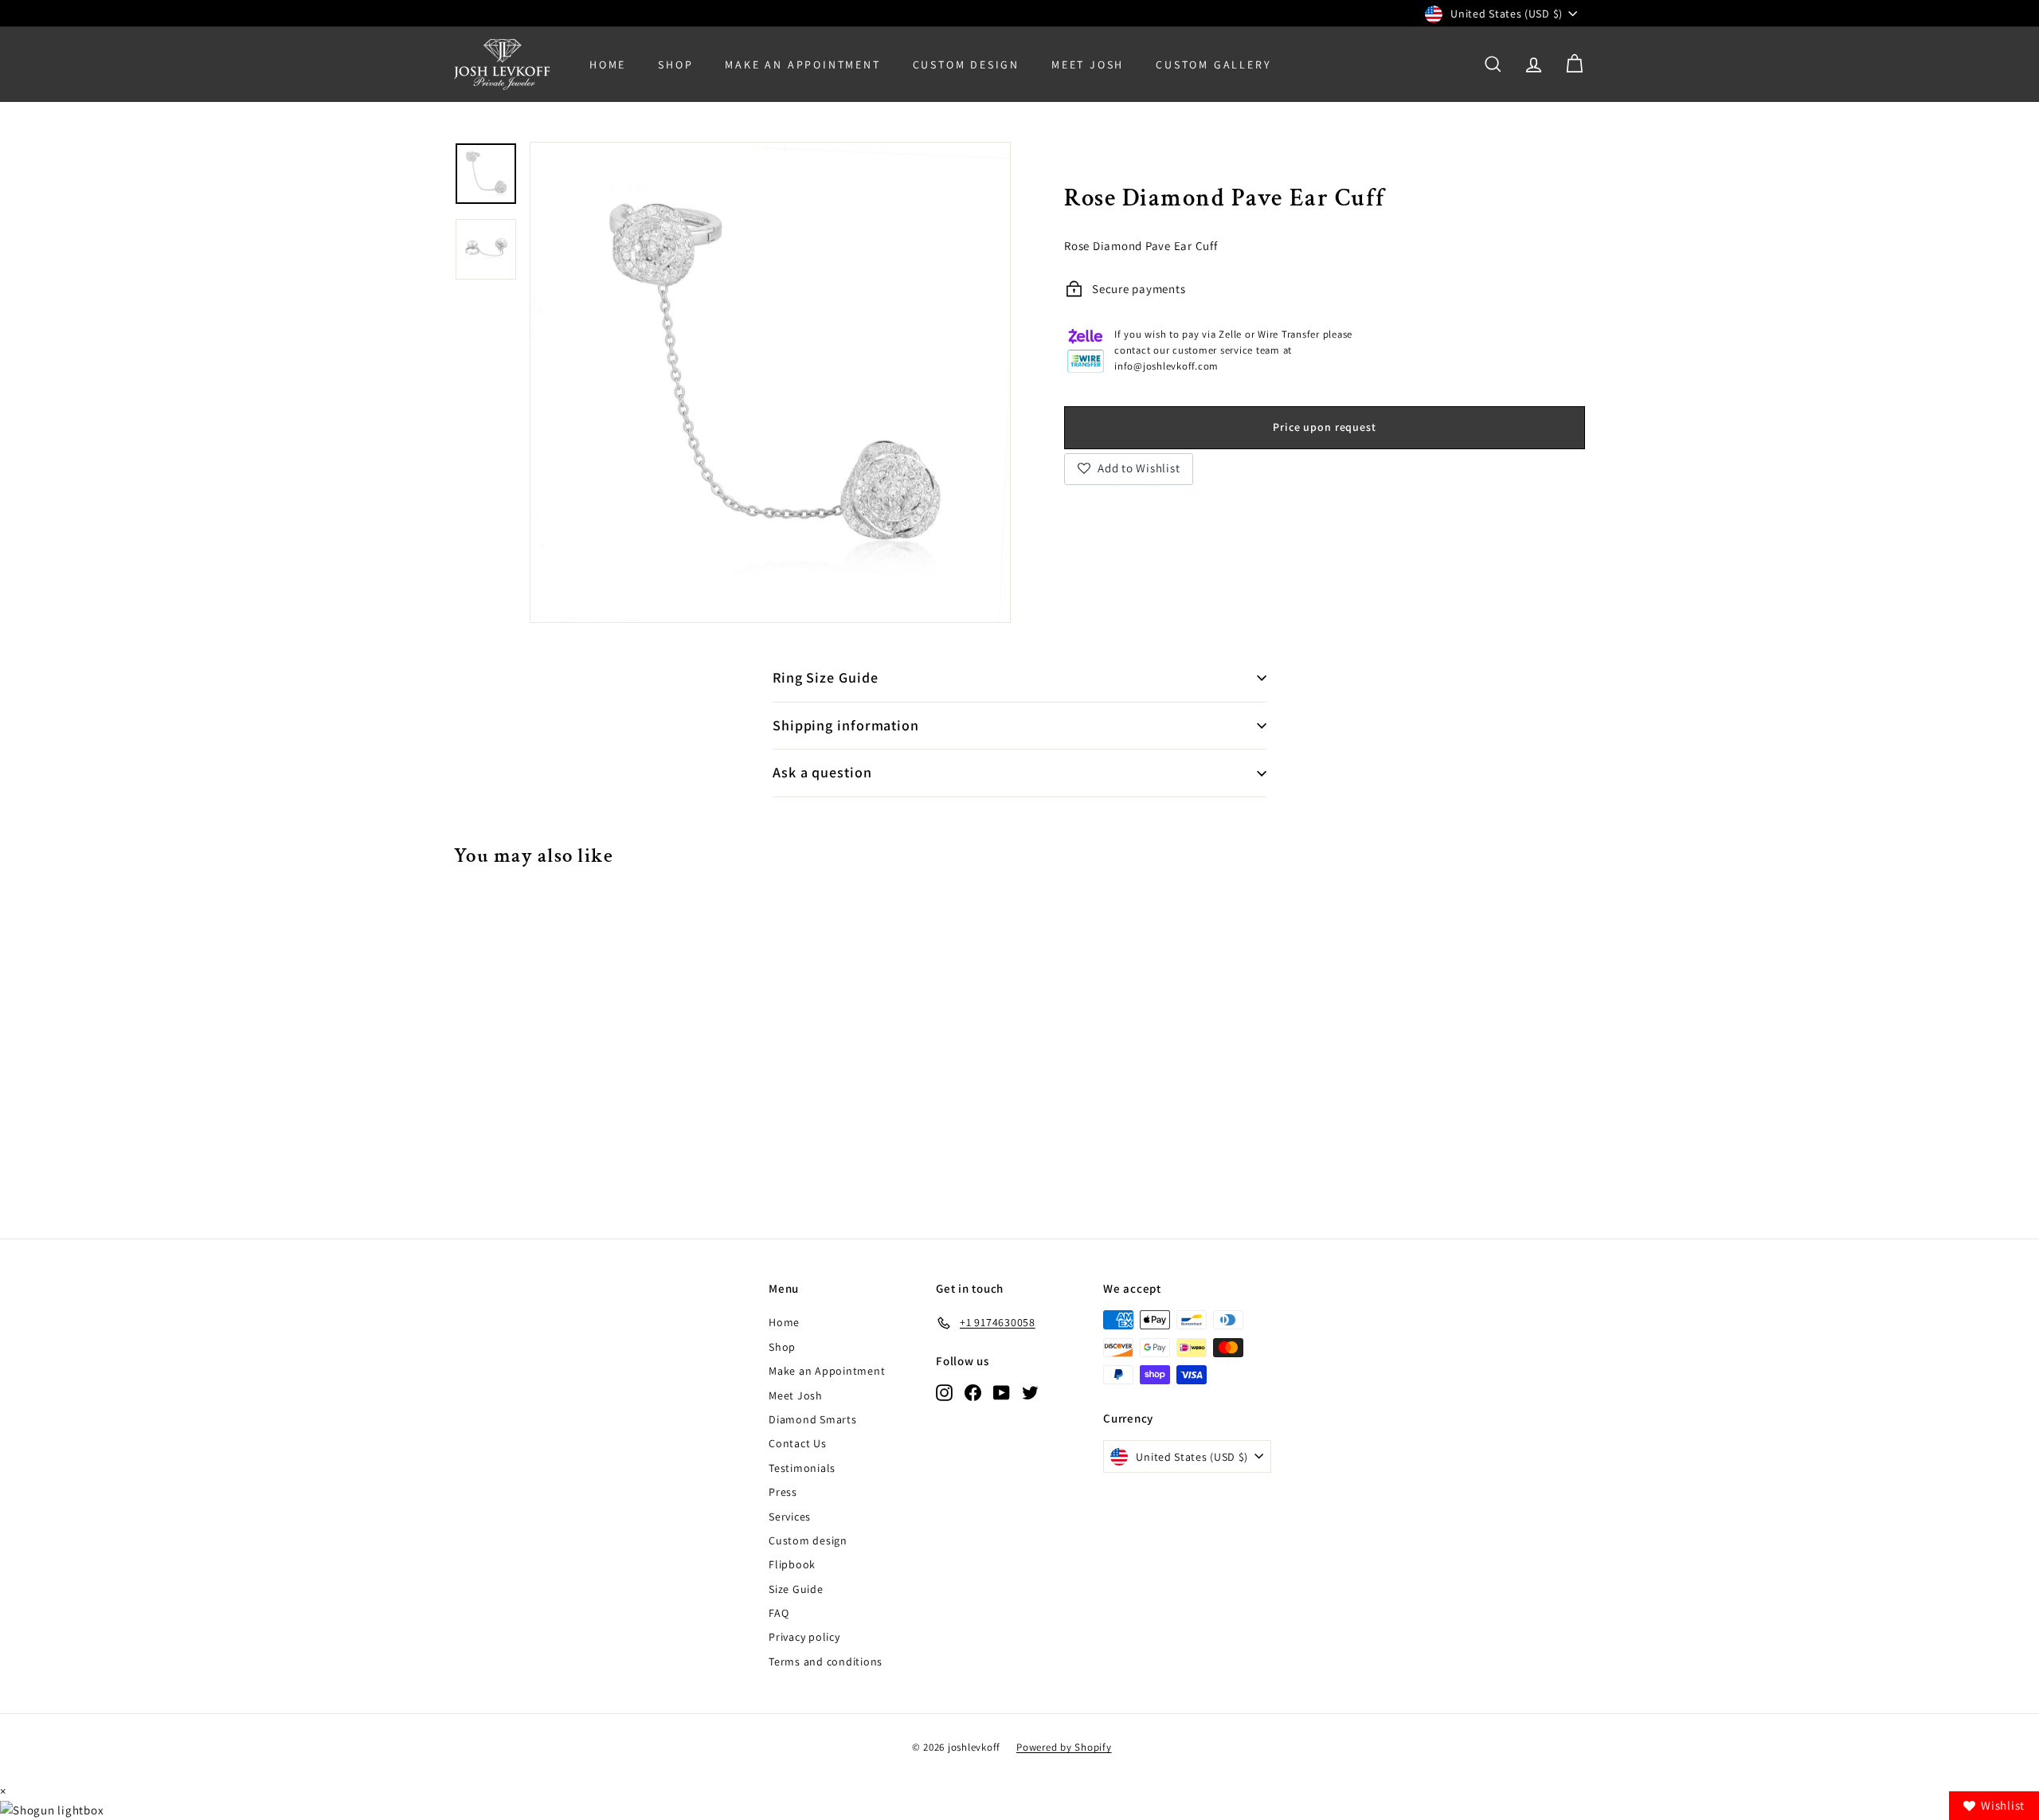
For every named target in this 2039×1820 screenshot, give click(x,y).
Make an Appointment (827, 1371)
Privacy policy (804, 1637)
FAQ (779, 1613)
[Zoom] (770, 382)
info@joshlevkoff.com (1166, 366)
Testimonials (802, 1468)
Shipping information (846, 725)
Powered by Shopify (1064, 1747)
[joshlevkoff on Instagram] (944, 1392)
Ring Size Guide (826, 677)
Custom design (808, 1540)
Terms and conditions (826, 1661)
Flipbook (792, 1564)
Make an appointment (802, 65)
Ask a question (822, 772)
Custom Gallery (1213, 65)
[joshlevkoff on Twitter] (1030, 1392)
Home (608, 65)
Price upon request (1324, 426)
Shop (675, 65)
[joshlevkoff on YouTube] (1002, 1392)
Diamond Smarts (813, 1419)
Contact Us (798, 1443)
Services (790, 1517)
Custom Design (966, 65)
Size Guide (796, 1589)
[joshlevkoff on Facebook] (973, 1392)
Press (783, 1492)
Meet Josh (1088, 65)
